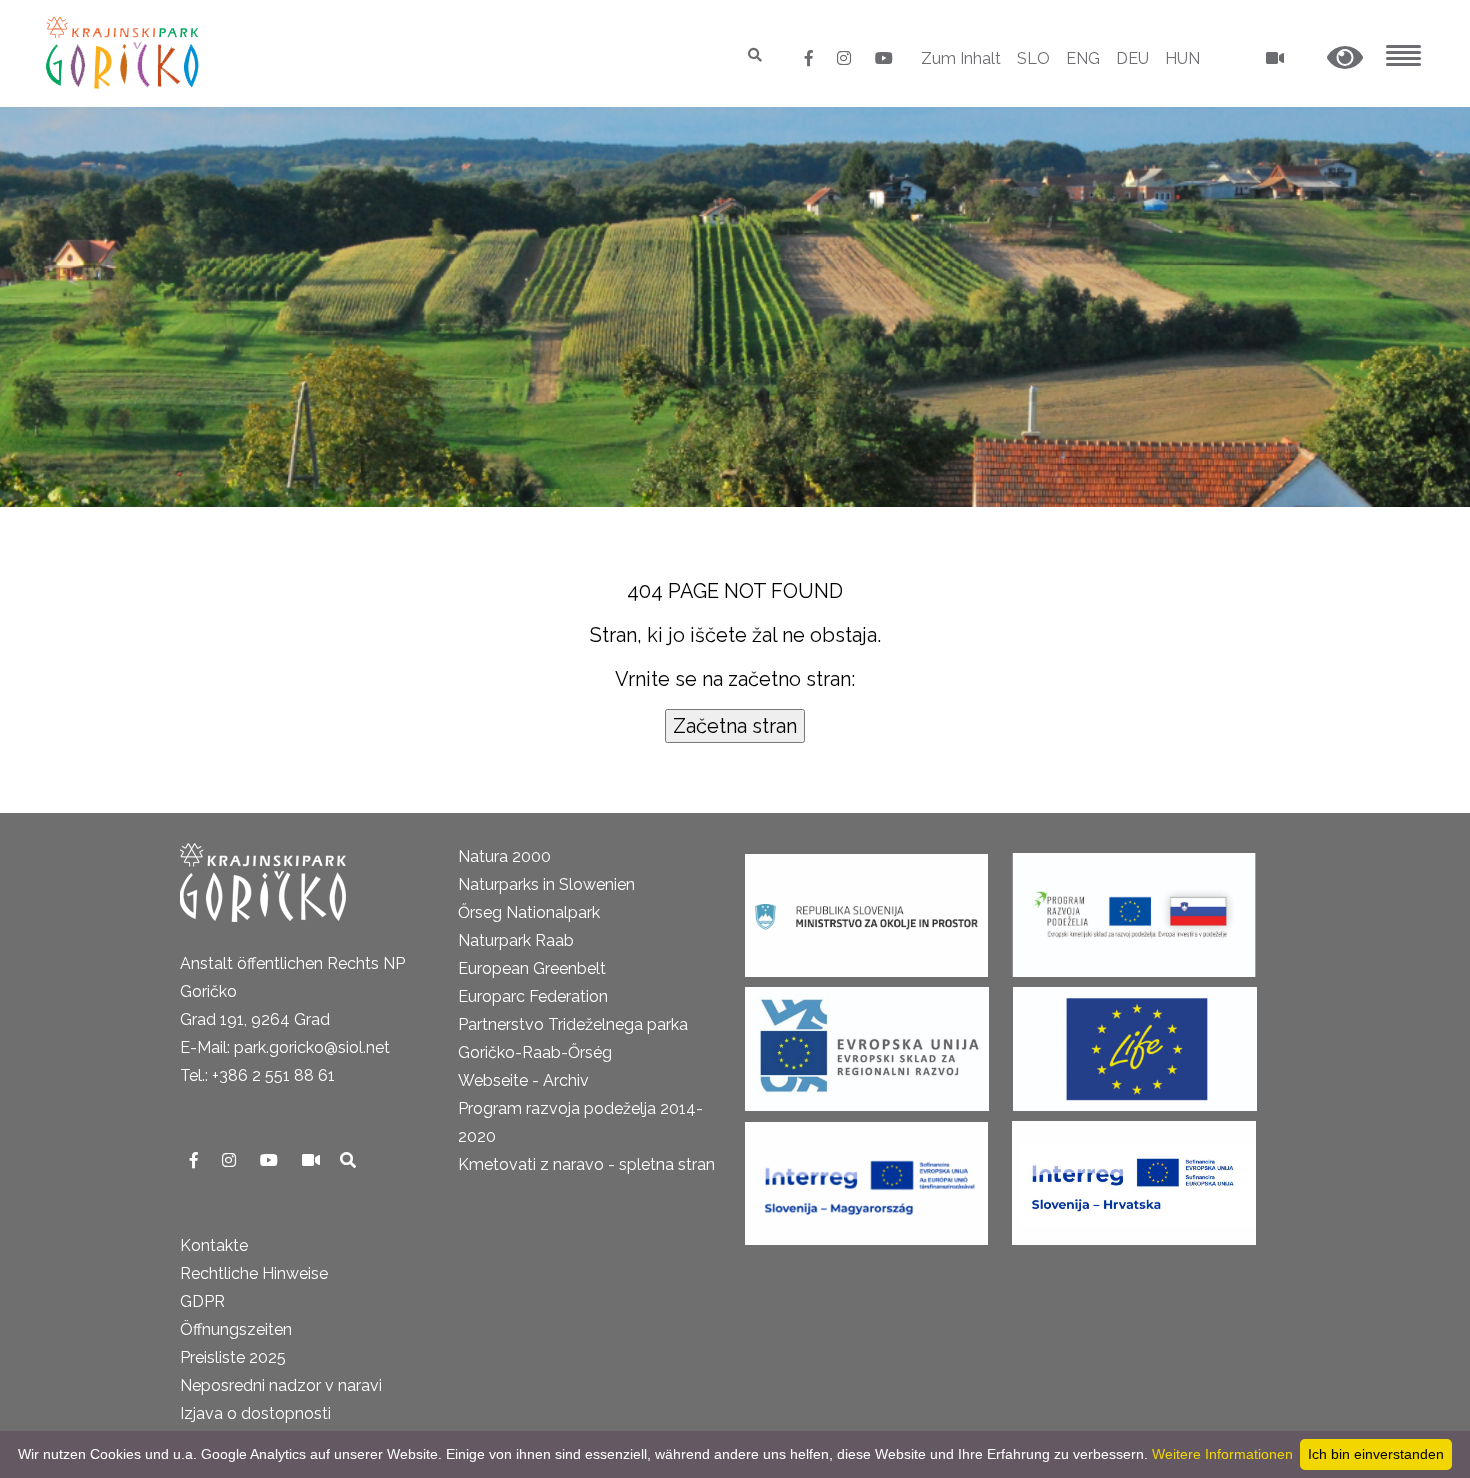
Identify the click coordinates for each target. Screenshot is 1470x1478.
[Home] (124, 52)
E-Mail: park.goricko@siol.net (285, 1047)
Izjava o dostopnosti (255, 1413)
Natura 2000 (504, 856)
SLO (1033, 58)
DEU (1132, 58)
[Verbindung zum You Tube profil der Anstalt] (884, 58)
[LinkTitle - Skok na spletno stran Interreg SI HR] (1134, 1176)
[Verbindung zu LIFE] (1135, 1042)
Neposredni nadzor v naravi (281, 1385)
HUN (1182, 58)
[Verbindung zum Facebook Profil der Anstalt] (811, 58)
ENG (1083, 58)
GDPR (202, 1301)
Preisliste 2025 (233, 1357)
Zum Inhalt (961, 58)
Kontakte (214, 1245)
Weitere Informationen (1222, 1454)
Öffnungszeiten (236, 1329)
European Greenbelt (532, 968)
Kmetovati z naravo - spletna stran (586, 1164)
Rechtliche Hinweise (254, 1273)
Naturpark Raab (516, 940)
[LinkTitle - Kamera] (313, 1160)
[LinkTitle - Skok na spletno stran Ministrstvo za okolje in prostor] (866, 908)
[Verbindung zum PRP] (1134, 908)
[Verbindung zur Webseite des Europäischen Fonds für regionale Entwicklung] (867, 1042)
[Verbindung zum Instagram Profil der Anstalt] (846, 58)
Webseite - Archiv (523, 1080)
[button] (1345, 58)
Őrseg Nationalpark (529, 912)
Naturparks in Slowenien (546, 884)
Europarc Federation (533, 996)
